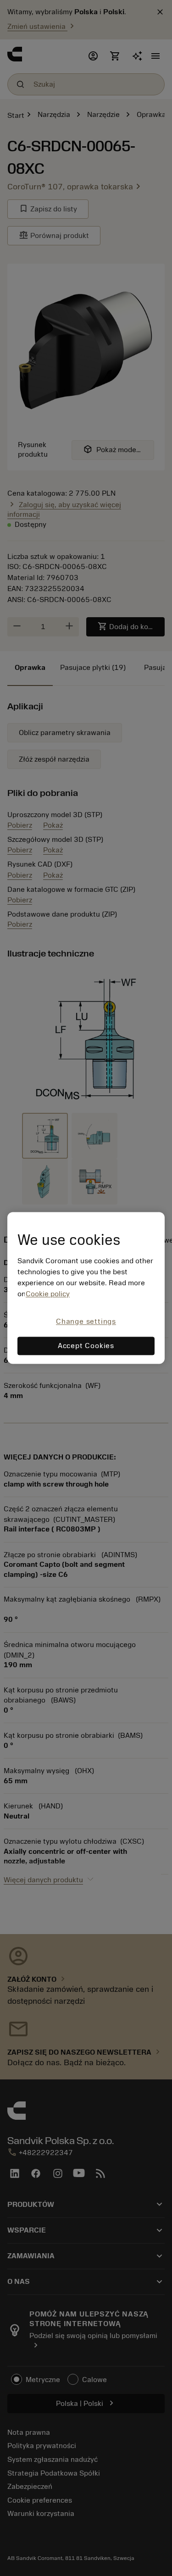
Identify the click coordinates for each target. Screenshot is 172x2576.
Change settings (86, 1321)
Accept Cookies (86, 1346)
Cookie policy (48, 1294)
